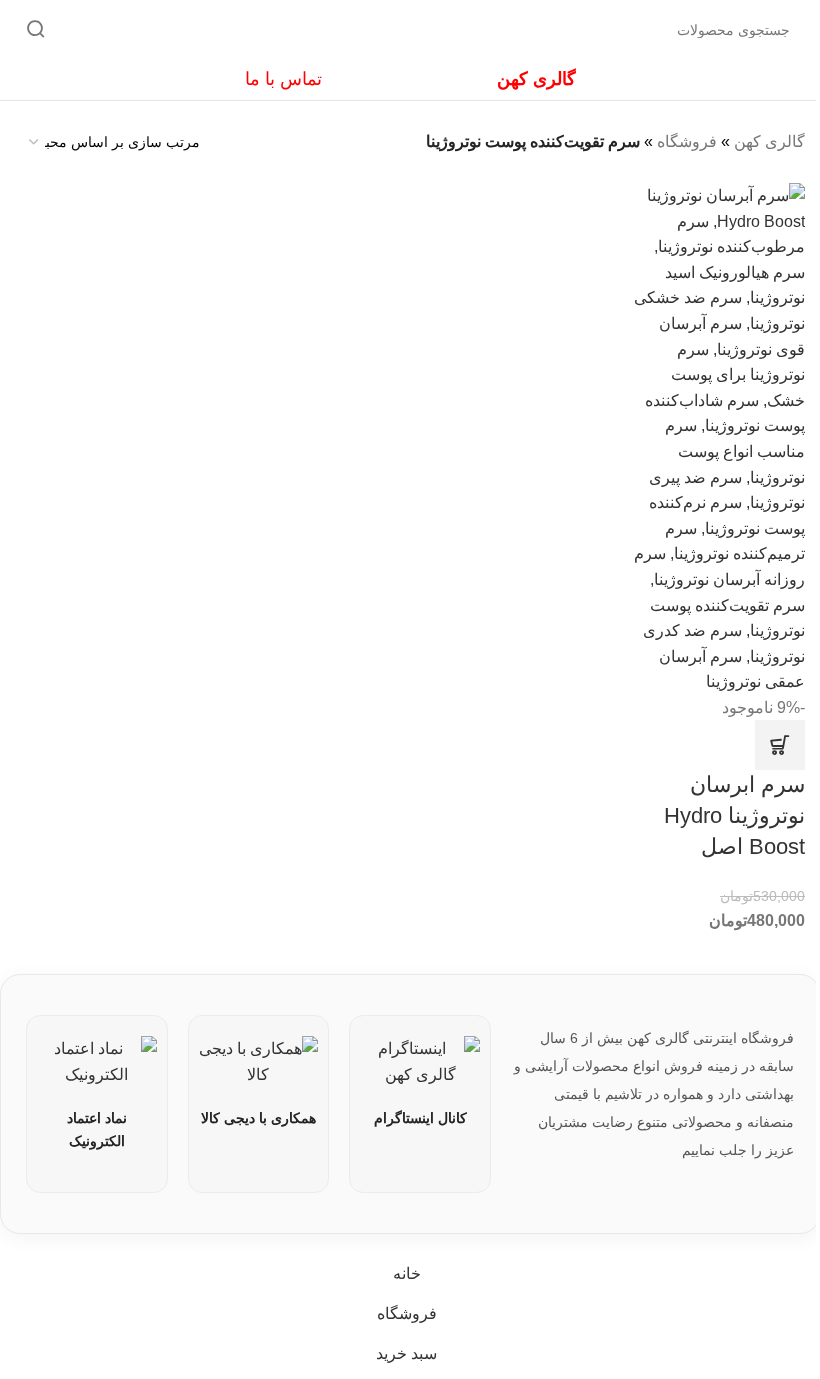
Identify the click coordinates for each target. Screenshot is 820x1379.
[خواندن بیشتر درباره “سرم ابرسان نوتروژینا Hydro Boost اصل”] (780, 745)
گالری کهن (769, 141)
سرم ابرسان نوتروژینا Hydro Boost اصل (734, 815)
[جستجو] (36, 30)
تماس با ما (283, 79)
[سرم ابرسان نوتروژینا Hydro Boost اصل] (717, 437)
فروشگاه (687, 141)
